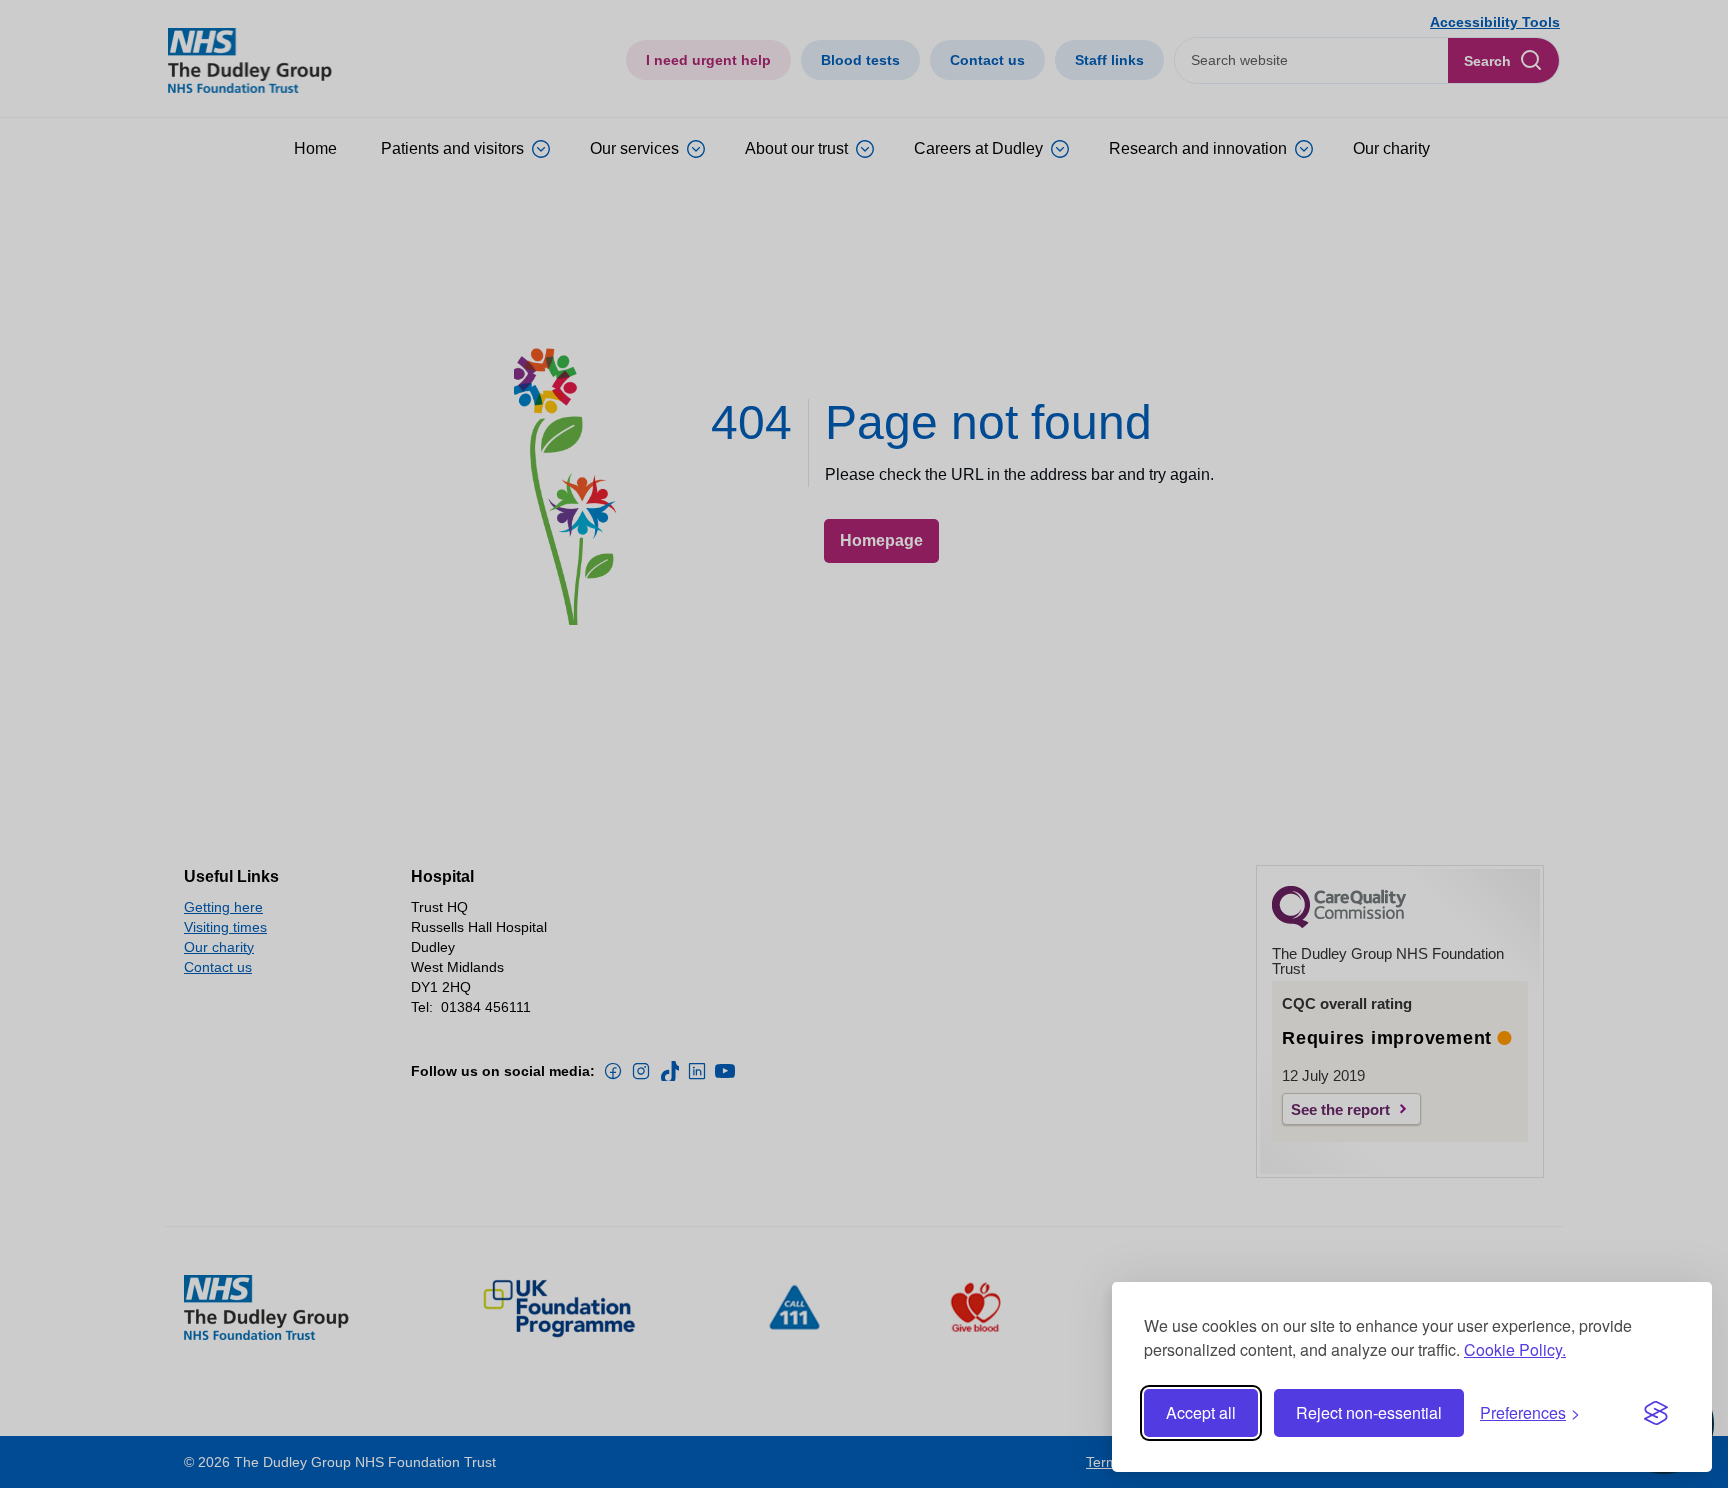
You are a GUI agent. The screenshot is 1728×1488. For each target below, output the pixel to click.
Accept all (1201, 1412)
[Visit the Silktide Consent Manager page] (1656, 1413)
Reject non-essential (1369, 1412)
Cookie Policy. (1515, 1349)
